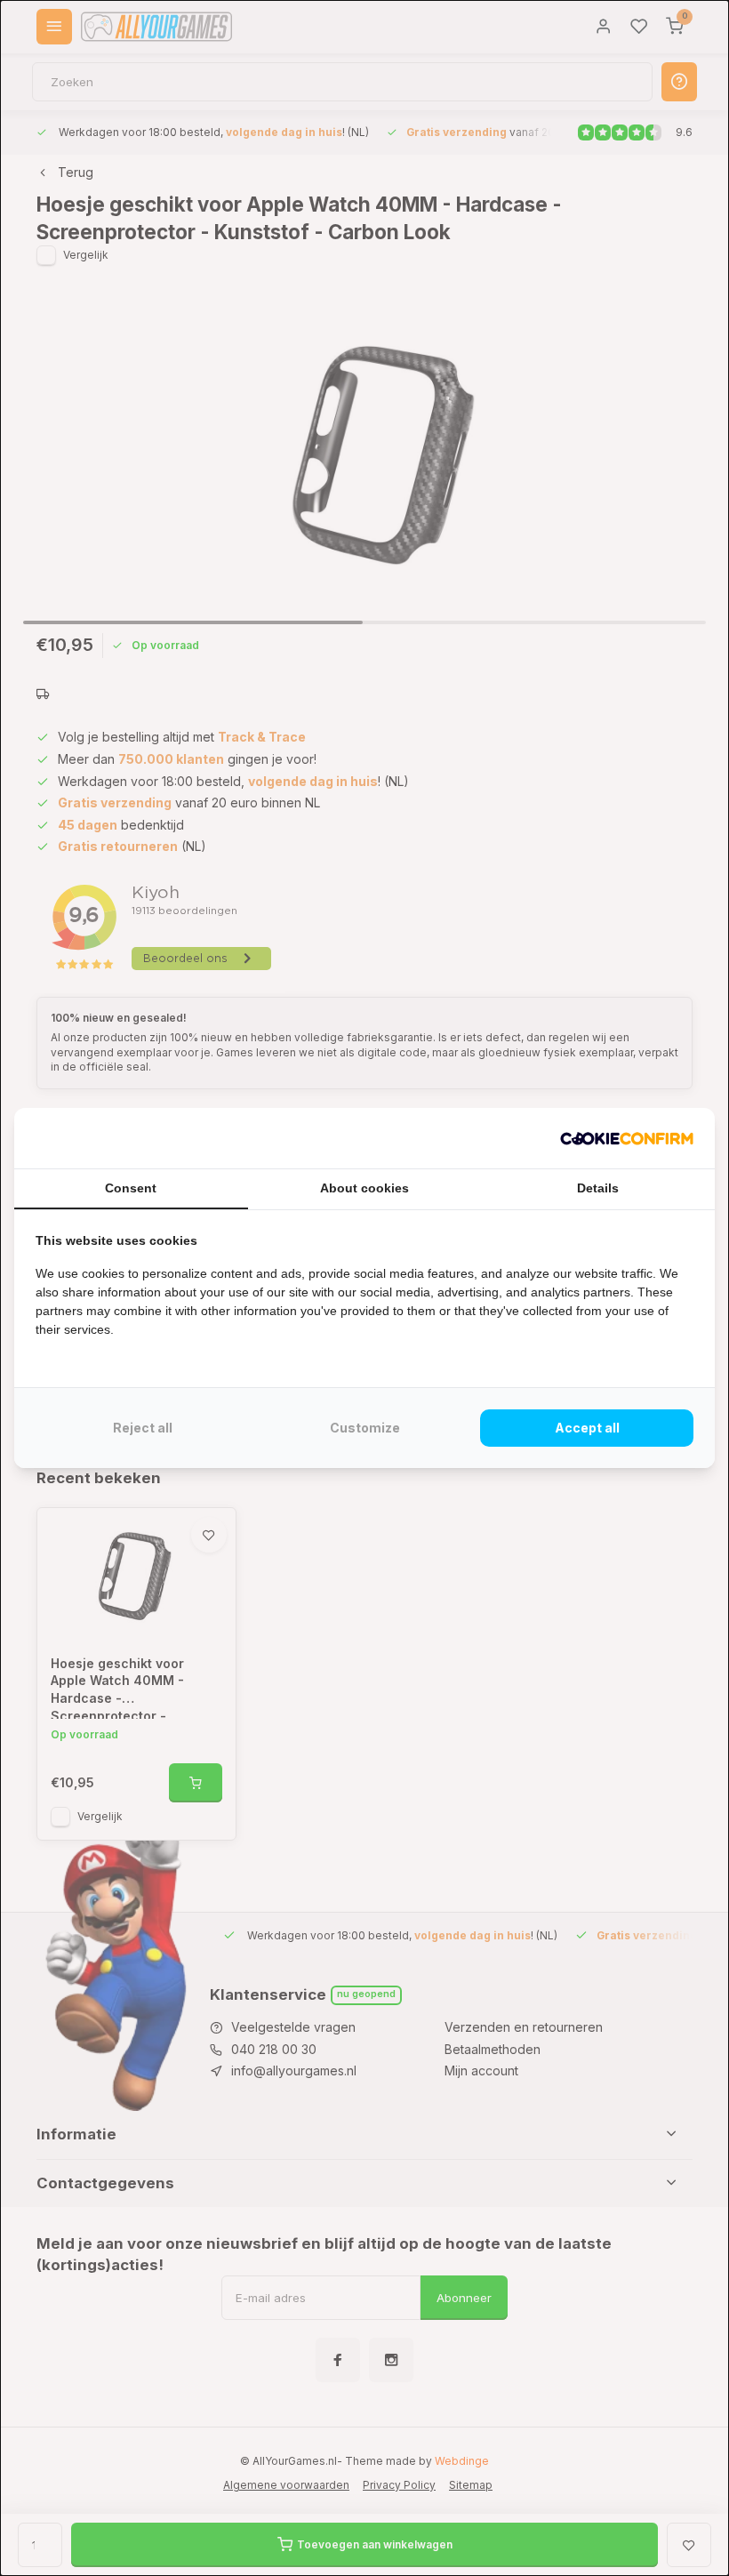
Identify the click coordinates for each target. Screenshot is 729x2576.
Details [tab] (598, 1188)
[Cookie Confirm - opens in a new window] (627, 1138)
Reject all (143, 1428)
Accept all (587, 1428)
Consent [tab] (131, 1188)
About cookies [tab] (364, 1188)
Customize (365, 1428)
